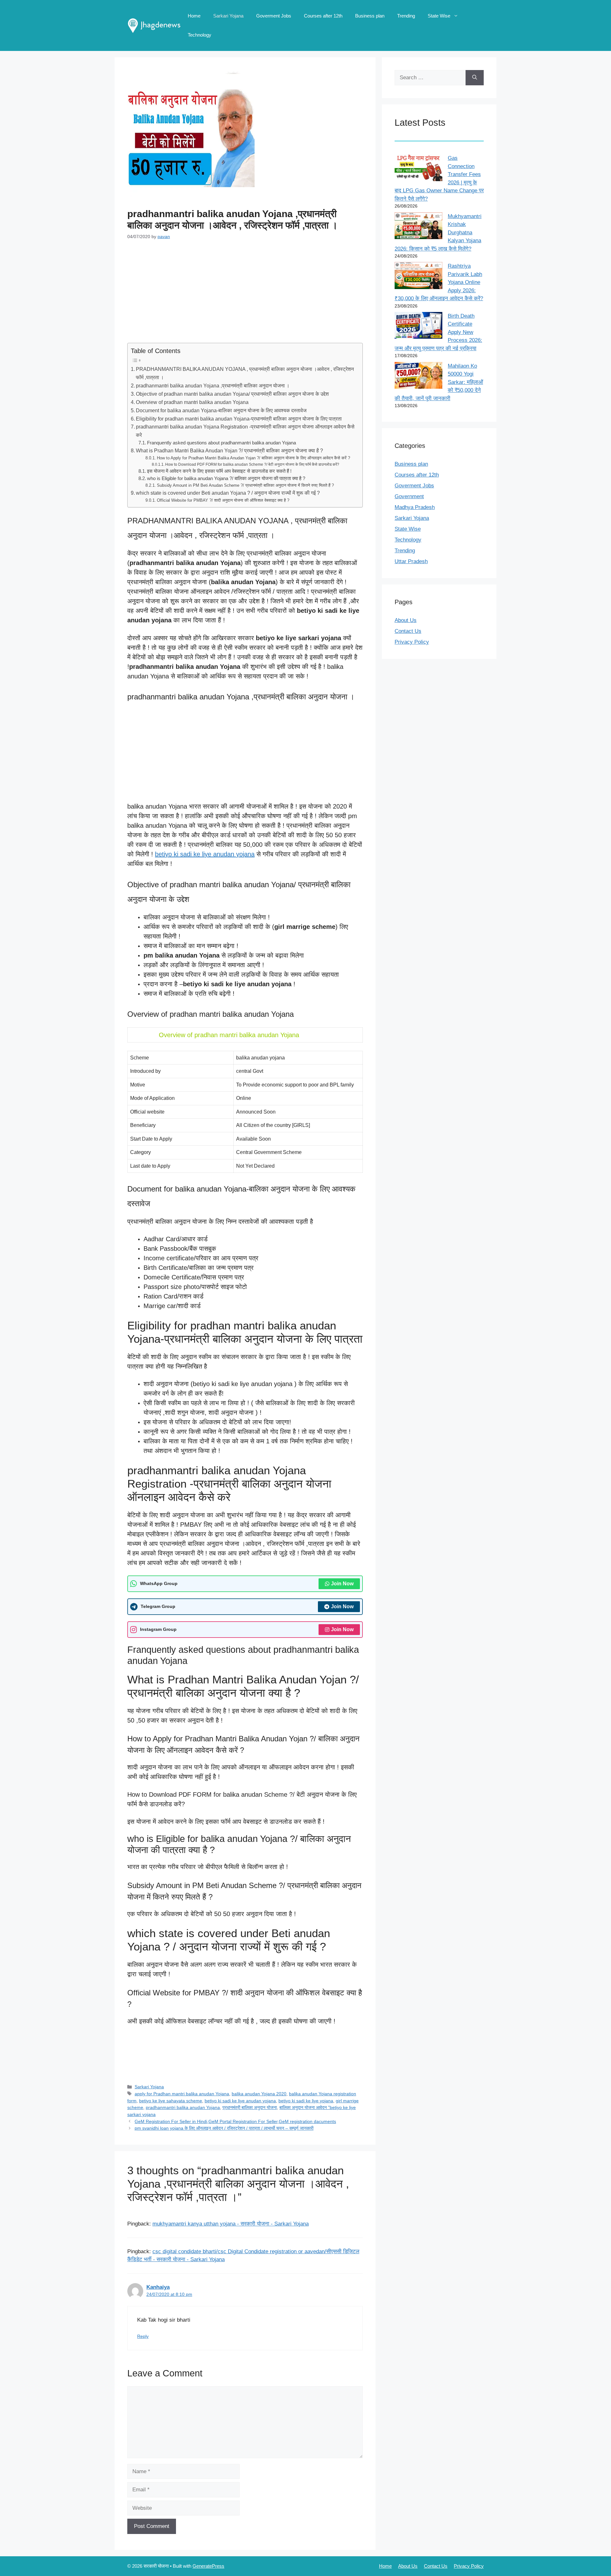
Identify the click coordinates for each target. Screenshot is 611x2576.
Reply (143, 2336)
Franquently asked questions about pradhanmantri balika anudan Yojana (221, 443)
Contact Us (408, 631)
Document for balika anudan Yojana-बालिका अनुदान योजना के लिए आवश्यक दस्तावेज (221, 410)
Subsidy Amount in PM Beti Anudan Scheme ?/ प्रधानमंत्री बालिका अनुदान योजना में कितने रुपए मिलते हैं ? (245, 485)
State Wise (439, 16)
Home (194, 16)
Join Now (342, 1584)
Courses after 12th (323, 16)
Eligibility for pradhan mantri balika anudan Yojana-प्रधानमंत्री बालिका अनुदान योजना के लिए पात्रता (239, 419)
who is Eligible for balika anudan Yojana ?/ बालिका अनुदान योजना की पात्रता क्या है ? (226, 478)
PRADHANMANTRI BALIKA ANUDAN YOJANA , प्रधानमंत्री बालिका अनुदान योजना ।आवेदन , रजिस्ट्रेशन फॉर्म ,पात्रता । (245, 373)
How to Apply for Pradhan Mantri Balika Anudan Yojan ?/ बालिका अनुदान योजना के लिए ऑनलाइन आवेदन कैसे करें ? (253, 458)
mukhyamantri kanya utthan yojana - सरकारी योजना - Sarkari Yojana (231, 2224)
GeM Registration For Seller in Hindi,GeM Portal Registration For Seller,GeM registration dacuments (235, 2121)
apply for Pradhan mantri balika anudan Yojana (182, 2094)
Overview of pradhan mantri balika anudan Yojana (192, 402)
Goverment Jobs (274, 16)
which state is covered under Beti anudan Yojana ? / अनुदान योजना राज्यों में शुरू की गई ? (228, 493)
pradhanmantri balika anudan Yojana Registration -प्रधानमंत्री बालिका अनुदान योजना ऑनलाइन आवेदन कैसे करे (245, 431)
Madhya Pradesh (415, 507)
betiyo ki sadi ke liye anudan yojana (205, 854)
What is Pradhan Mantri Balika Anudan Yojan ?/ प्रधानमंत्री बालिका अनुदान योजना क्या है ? (229, 450)
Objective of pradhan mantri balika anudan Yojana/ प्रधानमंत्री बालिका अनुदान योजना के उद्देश (232, 394)
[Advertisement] (245, 296)
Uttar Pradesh (411, 561)
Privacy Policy (412, 642)
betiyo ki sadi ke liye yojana (306, 2101)
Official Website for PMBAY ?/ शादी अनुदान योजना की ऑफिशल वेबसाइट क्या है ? (223, 500)
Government (409, 496)
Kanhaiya (158, 2287)
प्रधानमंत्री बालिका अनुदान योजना (250, 2107)
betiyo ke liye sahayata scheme (171, 2101)
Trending (406, 16)
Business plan (370, 16)
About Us (406, 620)
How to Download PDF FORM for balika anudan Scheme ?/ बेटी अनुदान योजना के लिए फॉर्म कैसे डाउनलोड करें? (252, 464)
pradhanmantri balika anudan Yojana (183, 2107)
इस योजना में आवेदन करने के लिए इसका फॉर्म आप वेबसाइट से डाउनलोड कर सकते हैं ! (219, 471)
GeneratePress (208, 2566)
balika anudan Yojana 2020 (259, 2094)
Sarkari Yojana (228, 16)
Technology (200, 35)
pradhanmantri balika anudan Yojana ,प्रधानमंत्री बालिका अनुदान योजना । (213, 386)
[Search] (475, 78)
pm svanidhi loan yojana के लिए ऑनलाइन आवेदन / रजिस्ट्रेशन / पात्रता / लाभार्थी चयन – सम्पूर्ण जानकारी (224, 2128)
